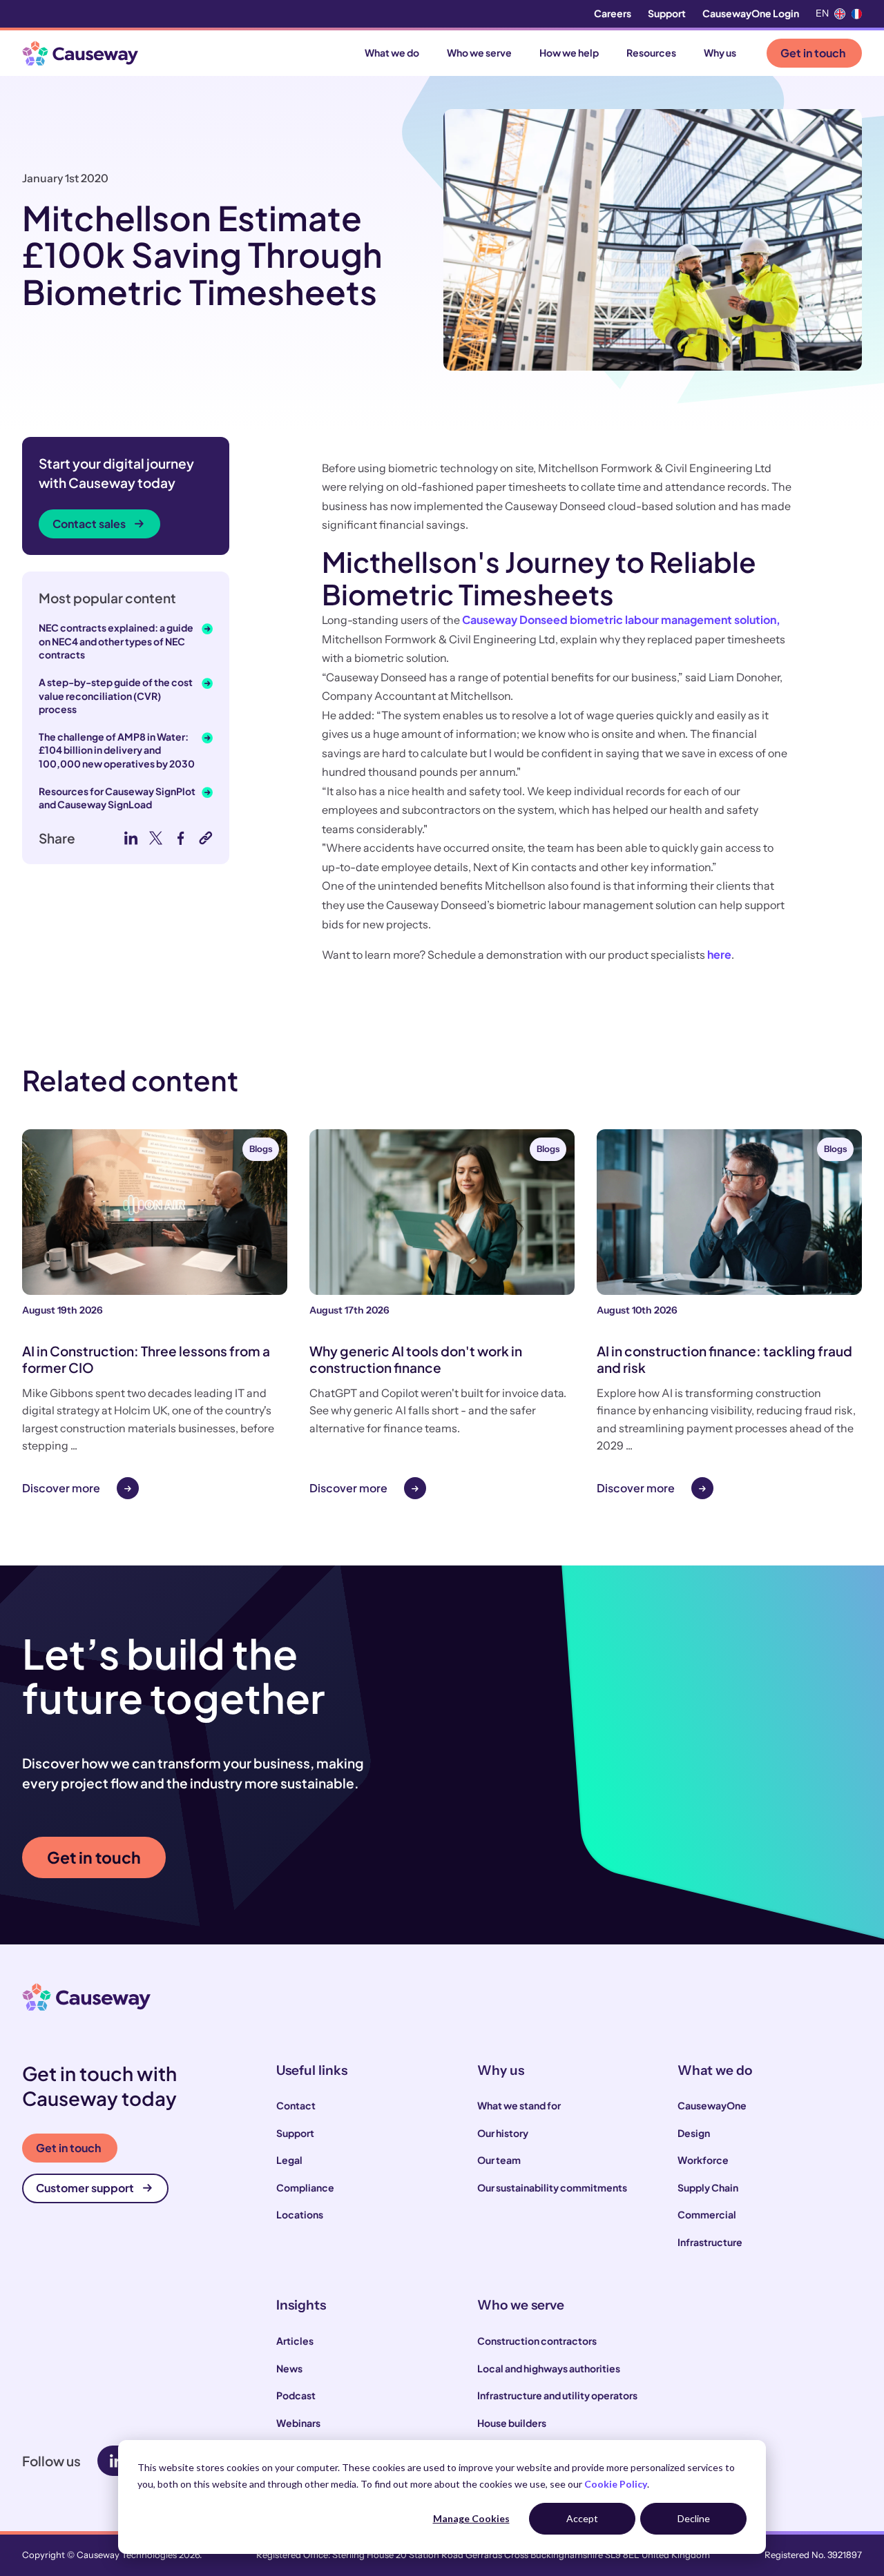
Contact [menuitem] (296, 2105)
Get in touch (813, 53)
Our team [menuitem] (499, 2160)
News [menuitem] (289, 2368)
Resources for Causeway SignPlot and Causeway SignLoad (117, 798)
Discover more (61, 1488)
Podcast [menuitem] (296, 2395)
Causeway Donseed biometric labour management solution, (621, 619)
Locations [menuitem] (300, 2214)
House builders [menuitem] (512, 2423)
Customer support (85, 2188)
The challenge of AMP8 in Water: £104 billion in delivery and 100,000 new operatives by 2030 (117, 750)
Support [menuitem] (667, 13)
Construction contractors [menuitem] (537, 2341)
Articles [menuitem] (295, 2341)
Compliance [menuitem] (305, 2187)
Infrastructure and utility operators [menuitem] (557, 2395)
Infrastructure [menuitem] (710, 2242)
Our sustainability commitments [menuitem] (552, 2187)
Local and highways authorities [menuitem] (549, 2368)
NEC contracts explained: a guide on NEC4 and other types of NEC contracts (116, 641)
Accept (582, 2518)
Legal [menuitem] (289, 2160)
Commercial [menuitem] (707, 2214)
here (719, 954)
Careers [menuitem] (613, 13)
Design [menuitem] (694, 2133)
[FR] (856, 14)
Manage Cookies (471, 2518)
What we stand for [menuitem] (519, 2105)
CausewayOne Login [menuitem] (751, 13)
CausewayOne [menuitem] (712, 2105)
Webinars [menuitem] (298, 2423)
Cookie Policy (616, 2484)
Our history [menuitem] (503, 2133)
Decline (694, 2518)
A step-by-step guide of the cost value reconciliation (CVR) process (116, 695)
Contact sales (89, 524)
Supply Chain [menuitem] (708, 2187)
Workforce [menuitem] (703, 2160)
